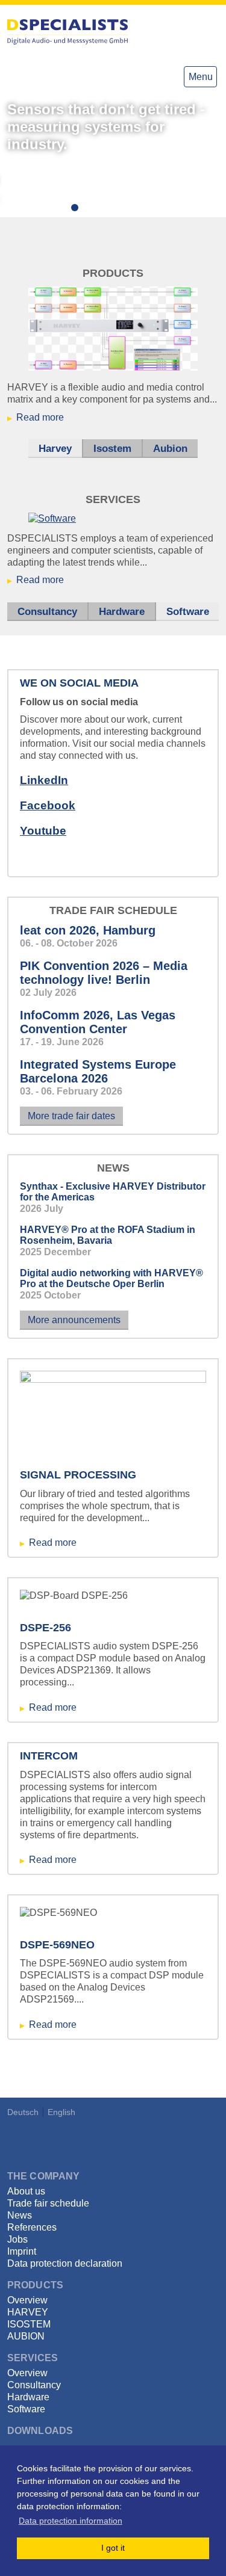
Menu (201, 77)
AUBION (26, 2336)
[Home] (67, 32)
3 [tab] (89, 210)
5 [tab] (113, 210)
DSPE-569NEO (57, 1945)
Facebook (48, 805)
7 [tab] (137, 210)
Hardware (122, 612)
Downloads (40, 2431)
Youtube (43, 831)
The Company (44, 2176)
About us (26, 2191)
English (61, 2112)
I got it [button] (113, 2548)
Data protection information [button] (71, 2521)
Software (193, 612)
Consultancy (47, 612)
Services (33, 2358)
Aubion (170, 449)
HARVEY (28, 2312)
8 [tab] (149, 210)
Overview (27, 2300)
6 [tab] (125, 210)
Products (35, 2285)
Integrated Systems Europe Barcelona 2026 (98, 1071)
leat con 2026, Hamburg (88, 930)
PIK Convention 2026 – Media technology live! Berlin (104, 973)
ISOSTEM (29, 2324)
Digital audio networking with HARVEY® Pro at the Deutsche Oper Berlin (111, 1278)
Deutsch (23, 2112)
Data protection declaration (65, 2263)
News (20, 2215)
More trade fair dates (71, 1116)
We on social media (79, 683)
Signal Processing (78, 1475)
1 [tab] (65, 210)
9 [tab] (162, 210)
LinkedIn (44, 780)
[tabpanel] (113, 157)
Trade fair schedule (48, 2203)
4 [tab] (101, 210)
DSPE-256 (46, 1628)
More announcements (74, 1320)
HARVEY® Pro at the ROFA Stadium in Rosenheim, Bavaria (108, 1235)
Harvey (55, 449)
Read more (40, 417)
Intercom (49, 1756)
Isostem (112, 449)
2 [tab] (77, 210)
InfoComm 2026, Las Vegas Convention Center (98, 1022)
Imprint (22, 2251)
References (32, 2227)
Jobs (17, 2239)
